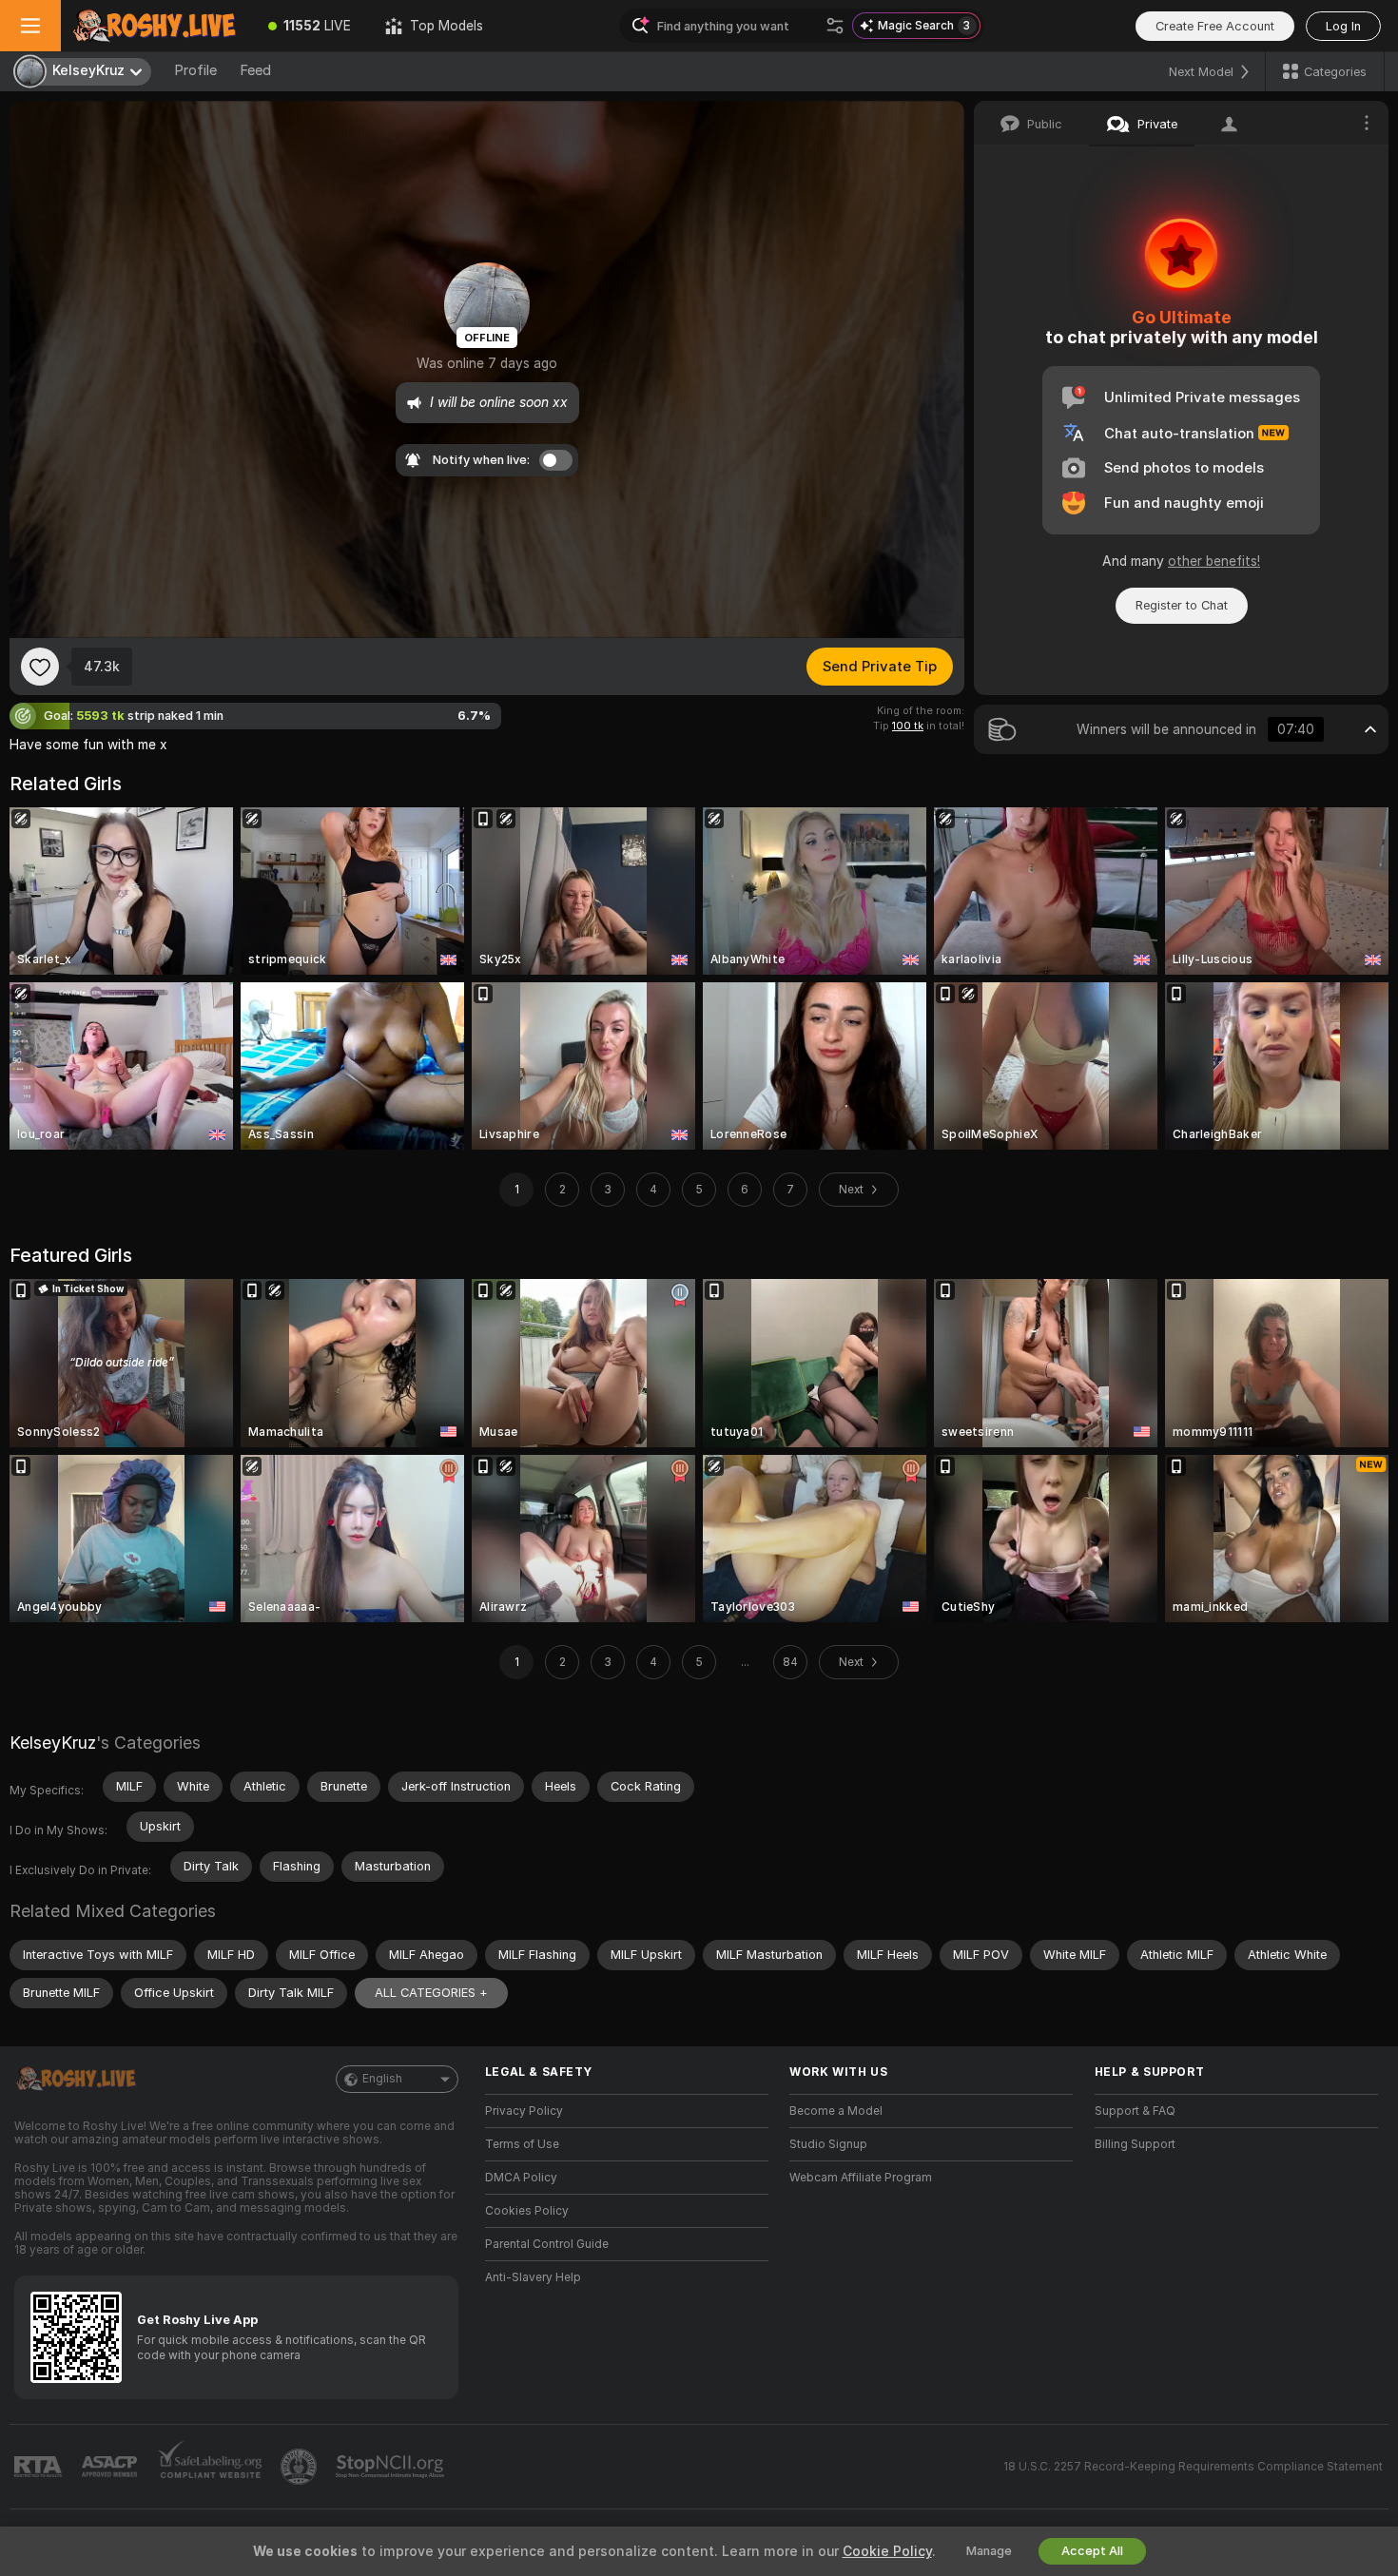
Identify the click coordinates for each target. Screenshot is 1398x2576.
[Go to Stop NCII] (392, 2467)
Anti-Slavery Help (533, 2277)
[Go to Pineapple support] (301, 2467)
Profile (195, 70)
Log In (1343, 26)
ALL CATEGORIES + (431, 1993)
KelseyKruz (53, 1743)
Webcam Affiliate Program (861, 2178)
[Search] (835, 26)
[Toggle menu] (30, 26)
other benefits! (1214, 561)
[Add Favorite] (40, 667)
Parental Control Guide (547, 2244)
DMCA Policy (521, 2178)
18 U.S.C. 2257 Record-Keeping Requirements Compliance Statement (1193, 2467)
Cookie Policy (887, 2551)
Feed (255, 70)
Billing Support (1135, 2144)
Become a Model (836, 2111)
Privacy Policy (524, 2111)
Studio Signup (828, 2144)
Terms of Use (522, 2144)
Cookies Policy (527, 2211)
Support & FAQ (1135, 2111)
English (382, 2079)
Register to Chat (1182, 605)
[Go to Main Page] (156, 26)
